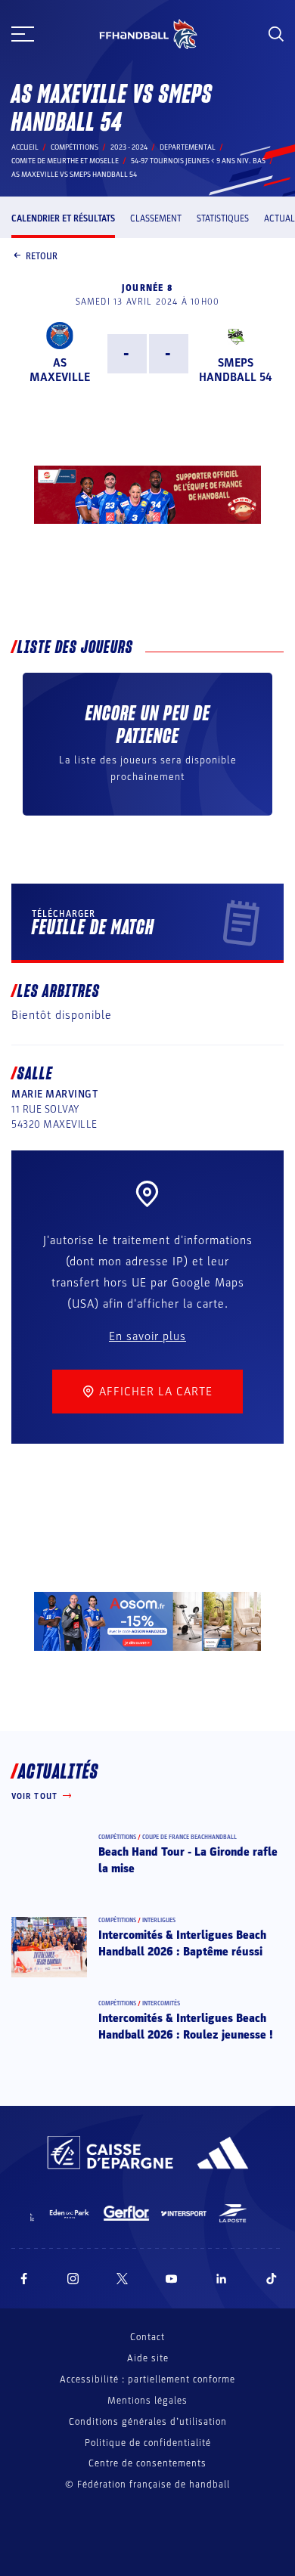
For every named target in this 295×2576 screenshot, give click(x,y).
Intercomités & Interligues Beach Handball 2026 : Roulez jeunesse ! (186, 2026)
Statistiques (223, 218)
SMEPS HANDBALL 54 (235, 370)
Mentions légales (147, 2401)
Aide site (148, 2358)
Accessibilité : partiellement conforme (147, 2379)
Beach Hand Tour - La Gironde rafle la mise (188, 1860)
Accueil (25, 147)
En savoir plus (147, 1336)
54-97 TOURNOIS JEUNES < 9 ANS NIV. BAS (198, 161)
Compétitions (75, 147)
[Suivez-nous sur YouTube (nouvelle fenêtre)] (172, 2279)
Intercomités (161, 2003)
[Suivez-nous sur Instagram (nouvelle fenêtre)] (73, 2279)
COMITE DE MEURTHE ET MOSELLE (65, 161)
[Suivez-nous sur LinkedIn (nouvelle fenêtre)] (222, 2279)
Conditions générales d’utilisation (148, 2422)
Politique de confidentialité (148, 2443)
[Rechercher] (276, 34)
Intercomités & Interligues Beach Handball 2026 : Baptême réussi (182, 1943)
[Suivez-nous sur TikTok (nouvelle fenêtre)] (272, 2279)
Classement (156, 218)
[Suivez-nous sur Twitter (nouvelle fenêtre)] (122, 2279)
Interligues (159, 1920)
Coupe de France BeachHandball (189, 1837)
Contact (147, 2337)
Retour (42, 256)
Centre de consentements (147, 2464)
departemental (188, 147)
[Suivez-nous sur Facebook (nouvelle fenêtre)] (24, 2279)
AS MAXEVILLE (60, 370)
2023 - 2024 (129, 147)
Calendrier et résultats (63, 218)
